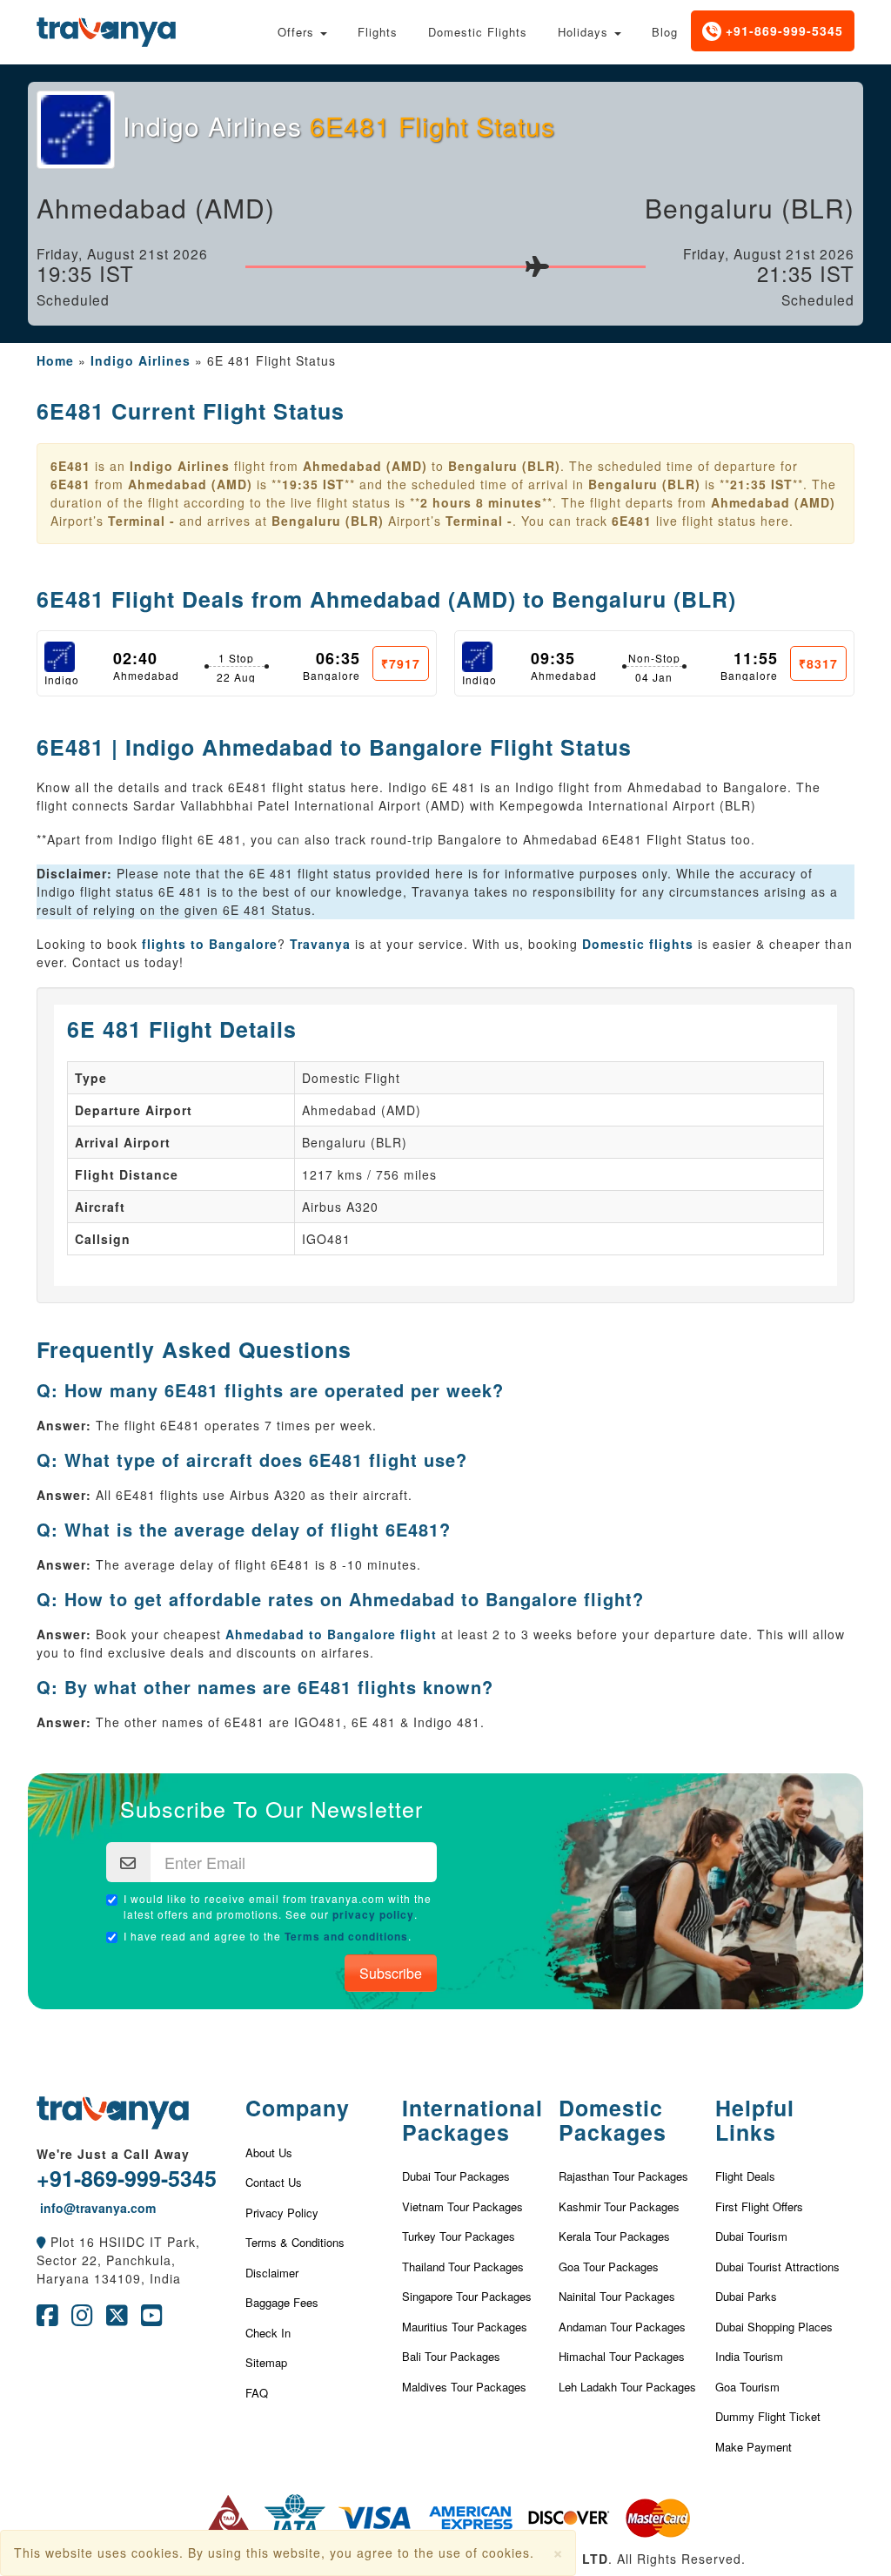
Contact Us (274, 2182)
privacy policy (373, 1914)
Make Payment (754, 2447)
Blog (665, 32)
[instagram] (82, 2319)
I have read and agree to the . (268, 1936)
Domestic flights (638, 944)
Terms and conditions (346, 1936)
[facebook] (47, 2319)
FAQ (257, 2393)
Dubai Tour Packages (456, 2176)
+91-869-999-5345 (782, 30)
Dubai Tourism (751, 2236)
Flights (378, 32)
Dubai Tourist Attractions (777, 2267)
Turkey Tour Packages (459, 2236)
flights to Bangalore (210, 944)
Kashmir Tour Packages (619, 2206)
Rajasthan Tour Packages (623, 2176)
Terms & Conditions (295, 2242)
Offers (298, 32)
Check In (268, 2333)
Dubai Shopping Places (774, 2327)
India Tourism (749, 2356)
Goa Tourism (747, 2387)
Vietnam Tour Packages (462, 2206)
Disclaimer (272, 2273)
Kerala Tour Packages (614, 2236)
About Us (269, 2152)
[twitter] (117, 2319)
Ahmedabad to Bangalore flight (331, 1634)
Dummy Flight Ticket (768, 2416)
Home (55, 360)
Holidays (585, 32)
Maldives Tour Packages (464, 2387)
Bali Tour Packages (451, 2356)
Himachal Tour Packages (622, 2356)
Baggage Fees (282, 2302)
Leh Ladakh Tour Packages (627, 2387)
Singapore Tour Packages (467, 2296)
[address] (41, 2242)
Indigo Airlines (141, 360)
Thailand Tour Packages (463, 2267)
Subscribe (391, 1973)
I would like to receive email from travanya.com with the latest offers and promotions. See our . (278, 1906)
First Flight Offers (759, 2206)
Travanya (322, 944)
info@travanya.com (96, 2208)
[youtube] (152, 2319)
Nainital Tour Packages (617, 2296)
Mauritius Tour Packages (465, 2327)
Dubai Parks (746, 2296)
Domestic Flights (478, 32)
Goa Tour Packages (609, 2267)
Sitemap (266, 2362)
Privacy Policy (282, 2213)
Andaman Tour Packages (622, 2327)
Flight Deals (745, 2176)
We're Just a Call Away (113, 2154)
